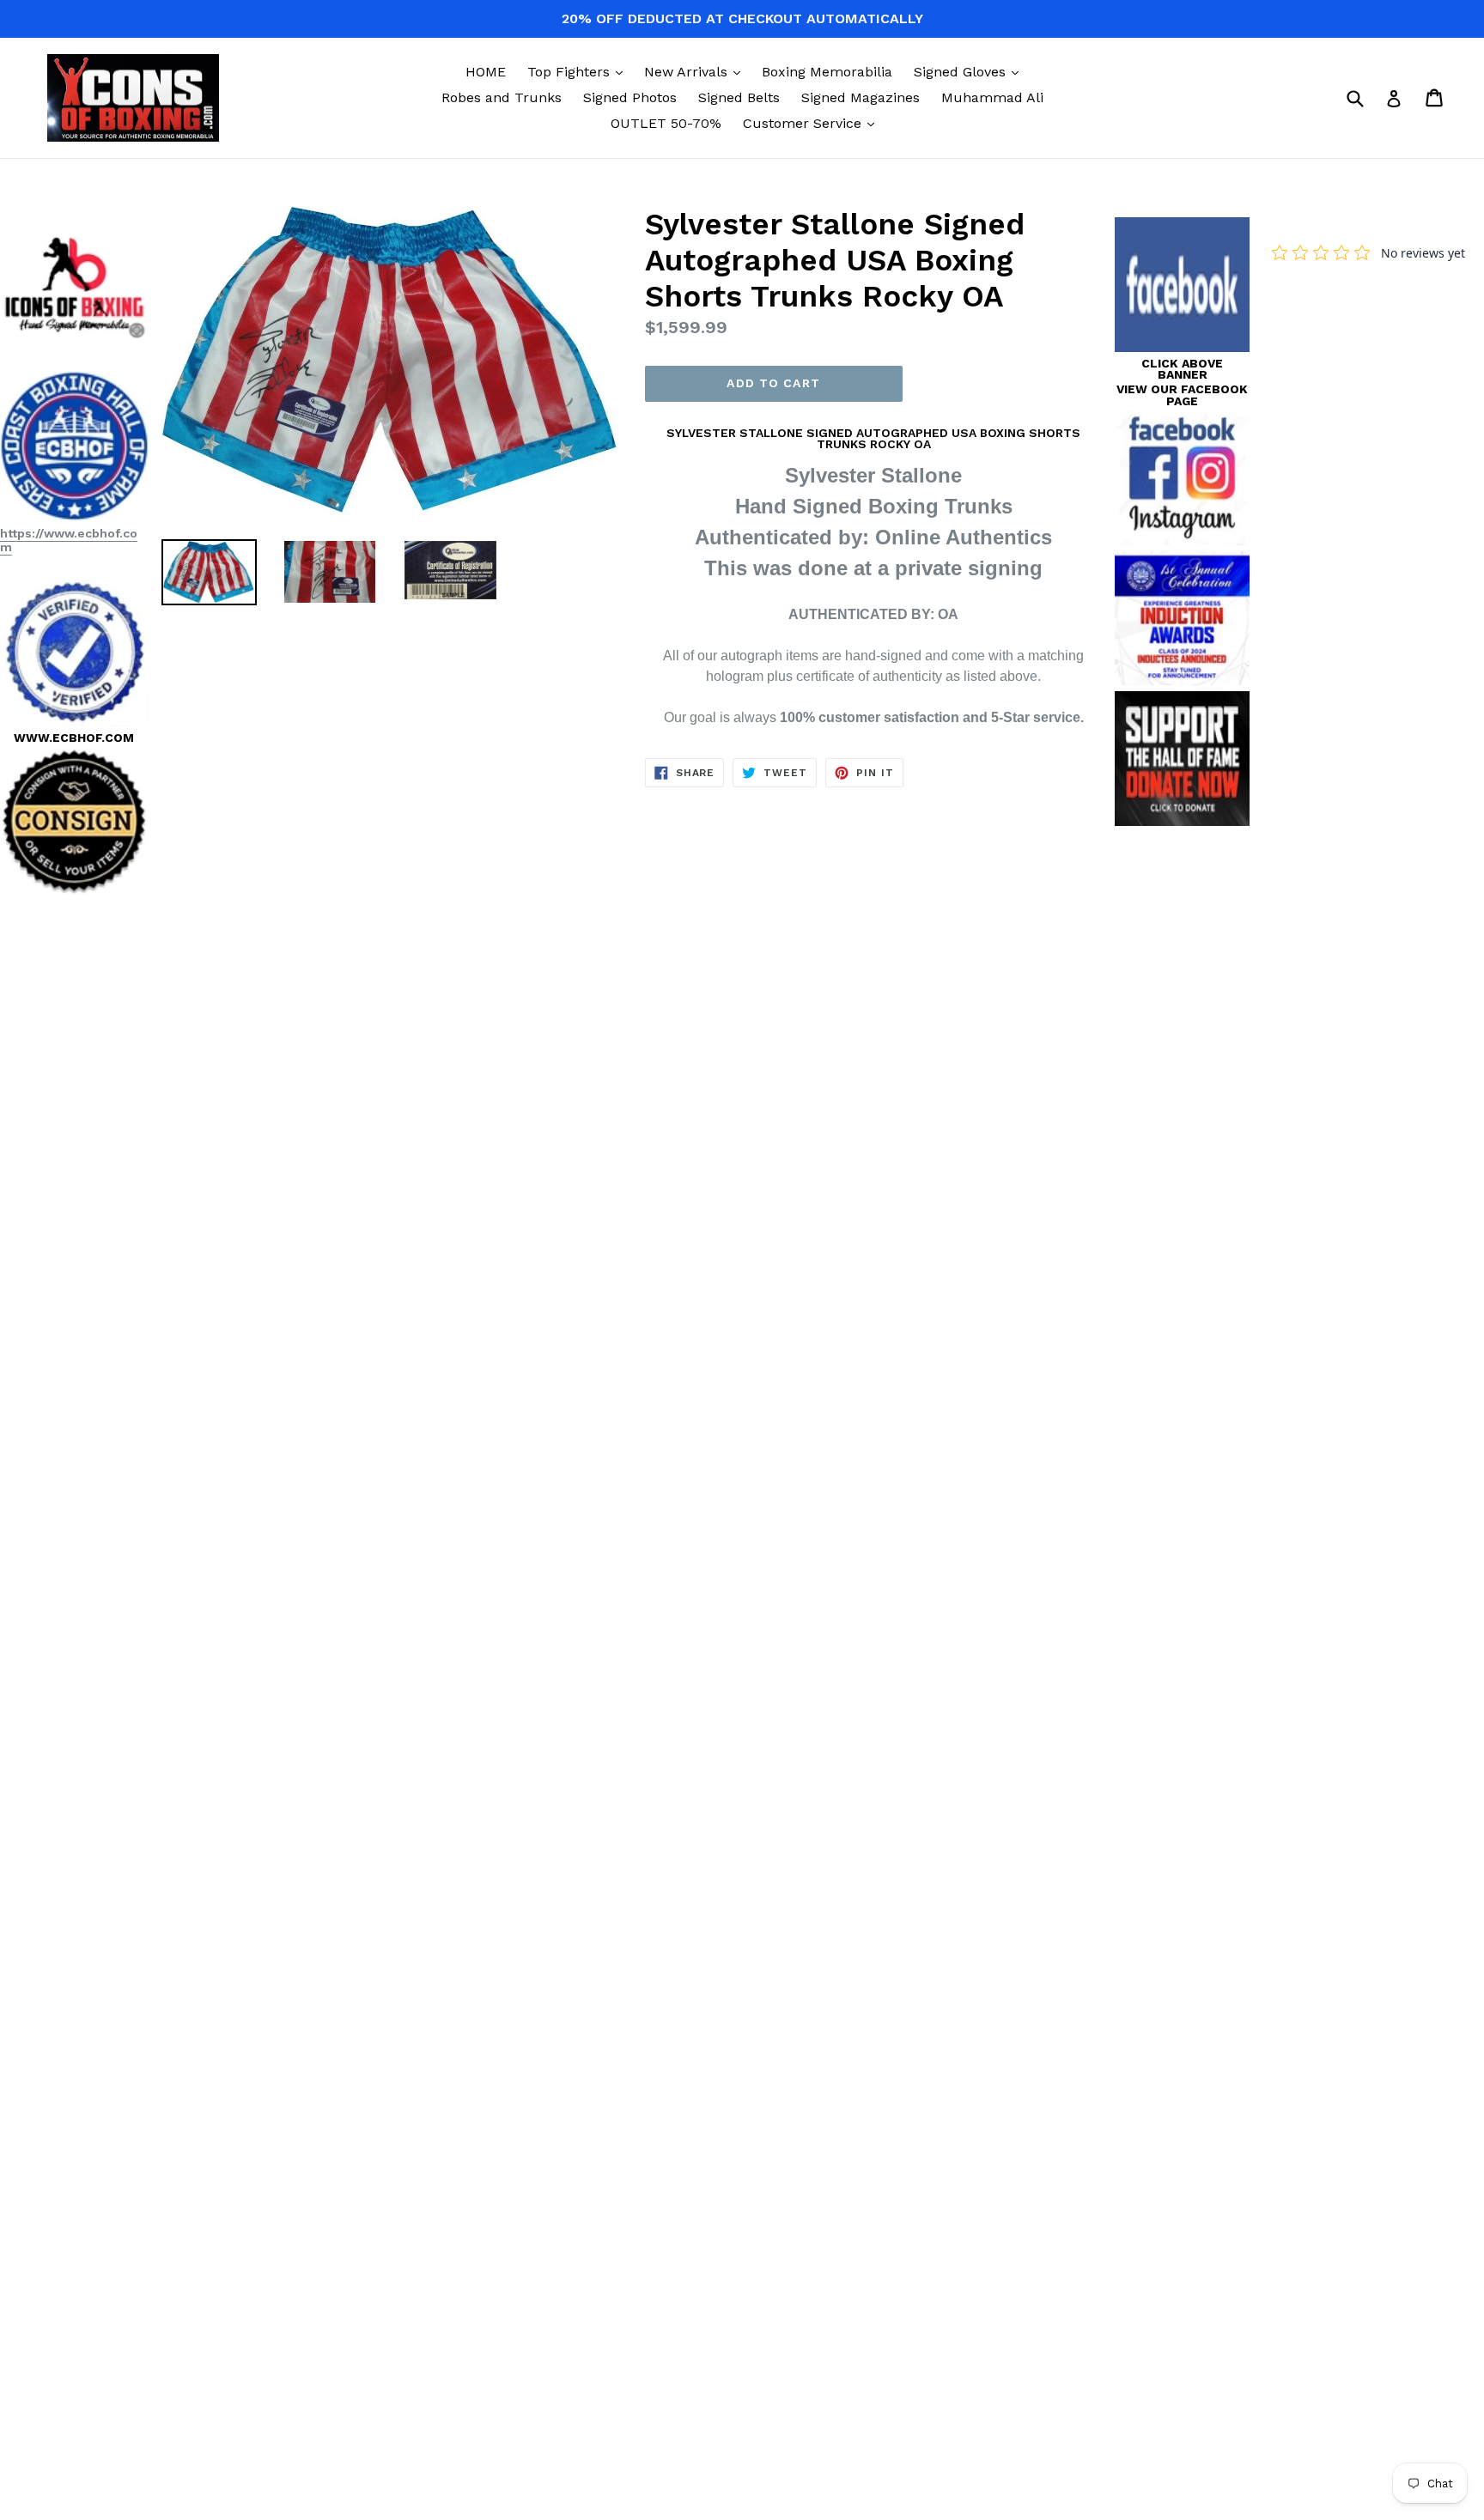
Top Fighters (579, 71)
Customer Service (813, 123)
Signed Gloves (970, 71)
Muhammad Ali (992, 97)
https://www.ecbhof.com (69, 540)
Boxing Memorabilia (827, 72)
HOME (486, 72)
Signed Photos (630, 97)
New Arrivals (696, 71)
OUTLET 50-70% (666, 123)
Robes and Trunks (502, 97)
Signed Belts (739, 97)
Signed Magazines (861, 97)
